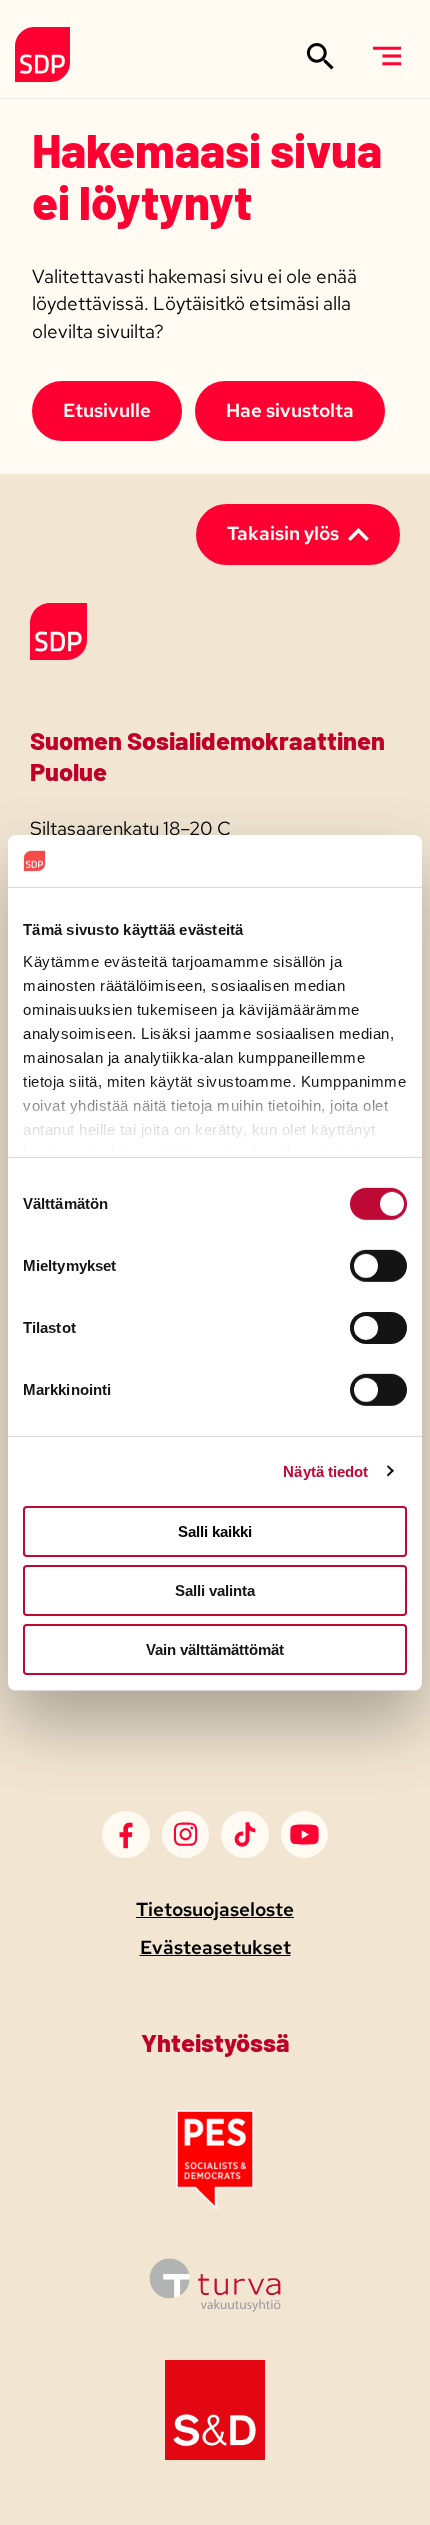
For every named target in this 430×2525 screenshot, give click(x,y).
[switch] (378, 1266)
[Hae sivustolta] (320, 55)
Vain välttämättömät (215, 1648)
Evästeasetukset (215, 1947)
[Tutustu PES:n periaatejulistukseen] (215, 2203)
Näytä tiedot (325, 1470)
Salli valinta (215, 1590)
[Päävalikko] (386, 55)
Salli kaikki (215, 1531)
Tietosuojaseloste (215, 1909)
